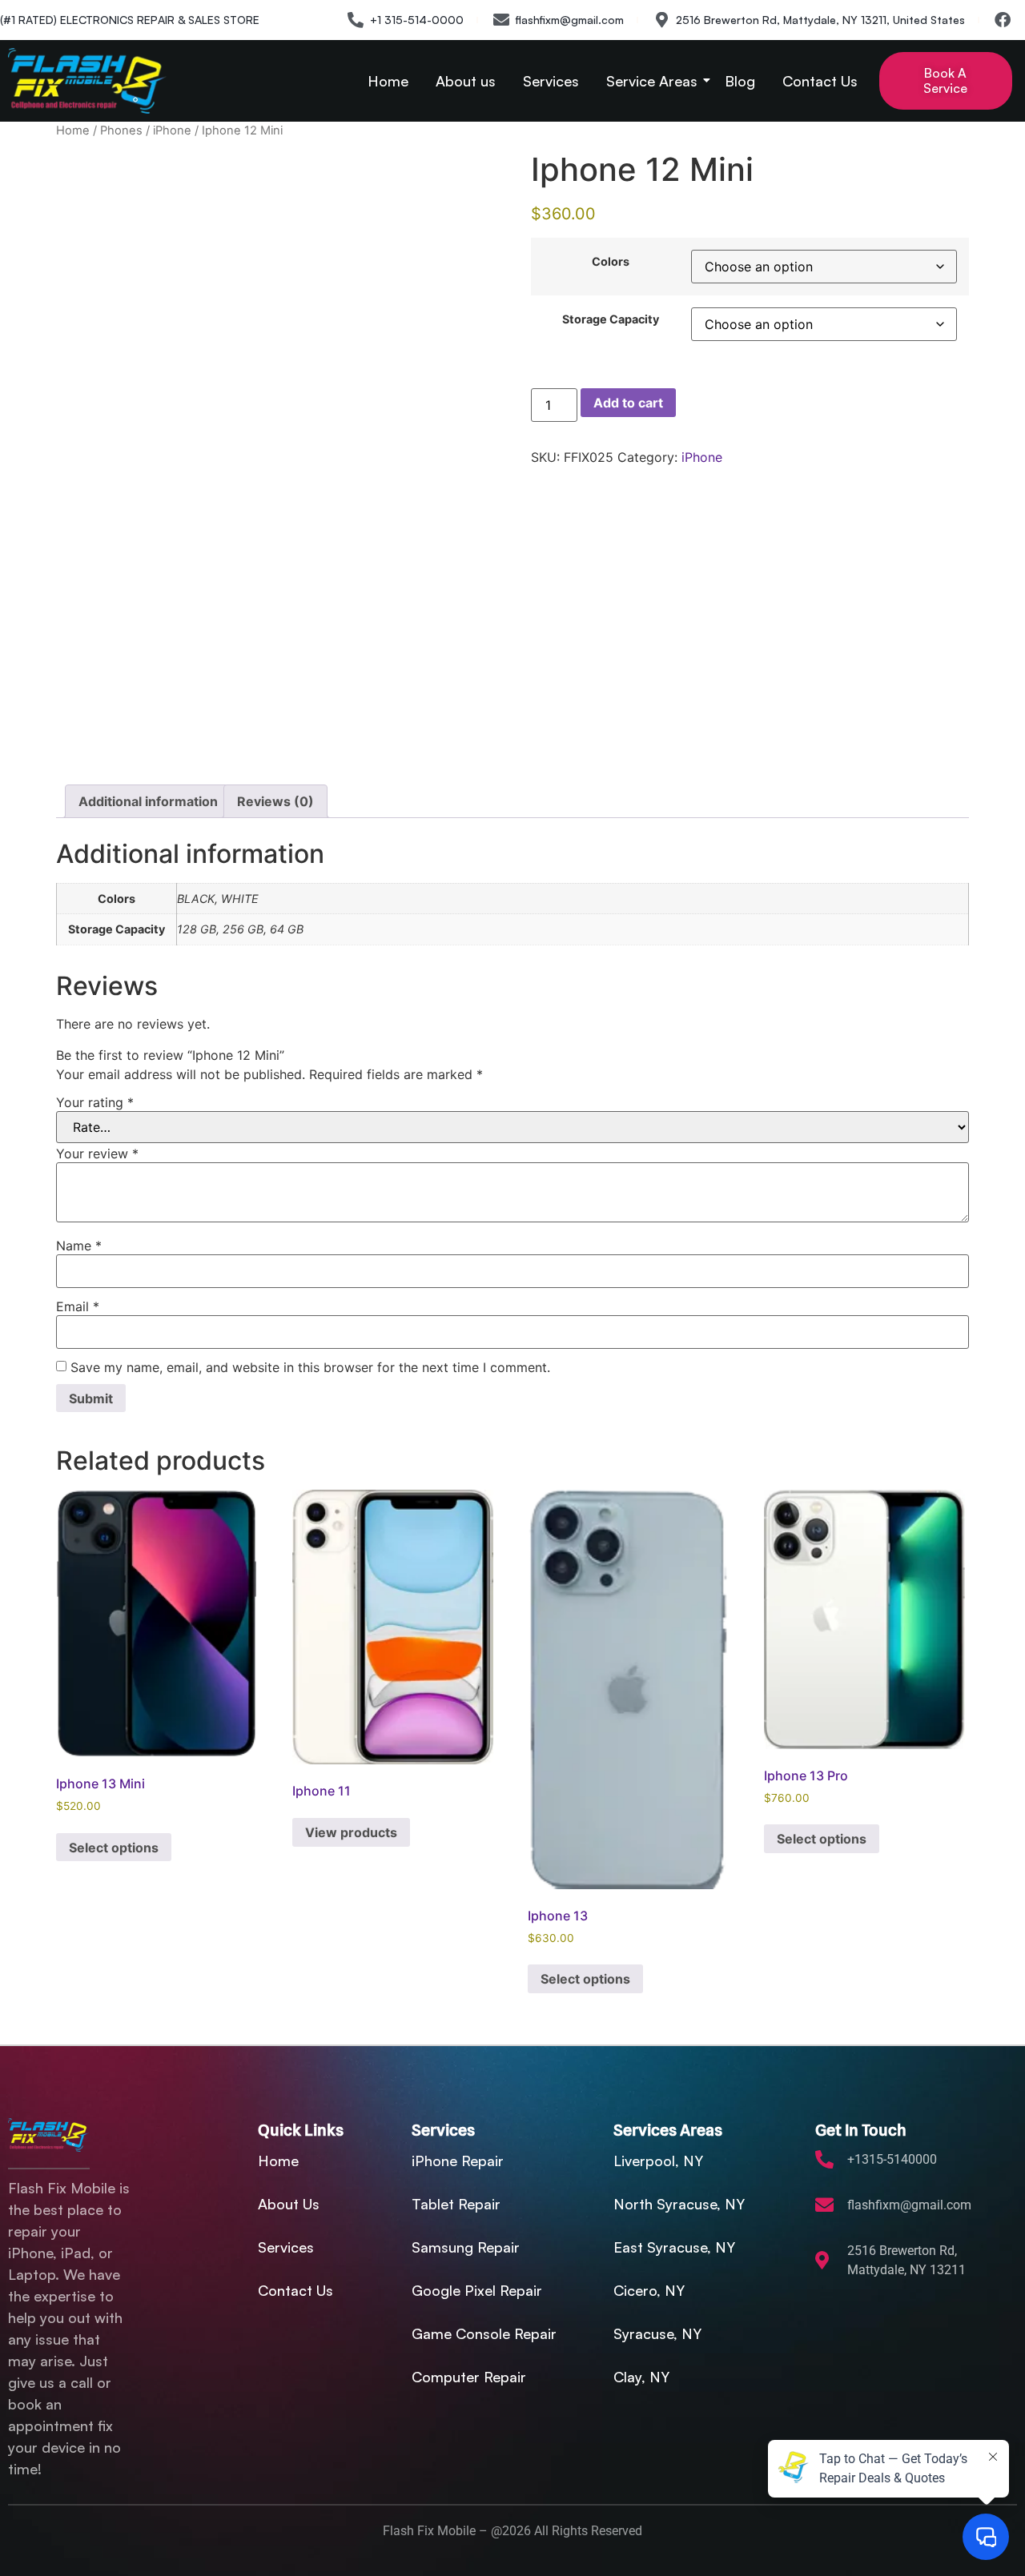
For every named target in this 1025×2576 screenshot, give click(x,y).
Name (79, 1246)
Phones (121, 130)
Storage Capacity (611, 319)
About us (466, 81)
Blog (740, 81)
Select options (114, 1848)
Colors (611, 262)
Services (551, 81)
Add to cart (628, 403)
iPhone (172, 130)
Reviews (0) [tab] (275, 801)
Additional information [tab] (148, 801)
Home (388, 81)
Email (78, 1306)
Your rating (95, 1102)
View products (351, 1832)
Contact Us (820, 81)
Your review (97, 1154)
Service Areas (652, 81)
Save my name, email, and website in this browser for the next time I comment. (310, 1367)
